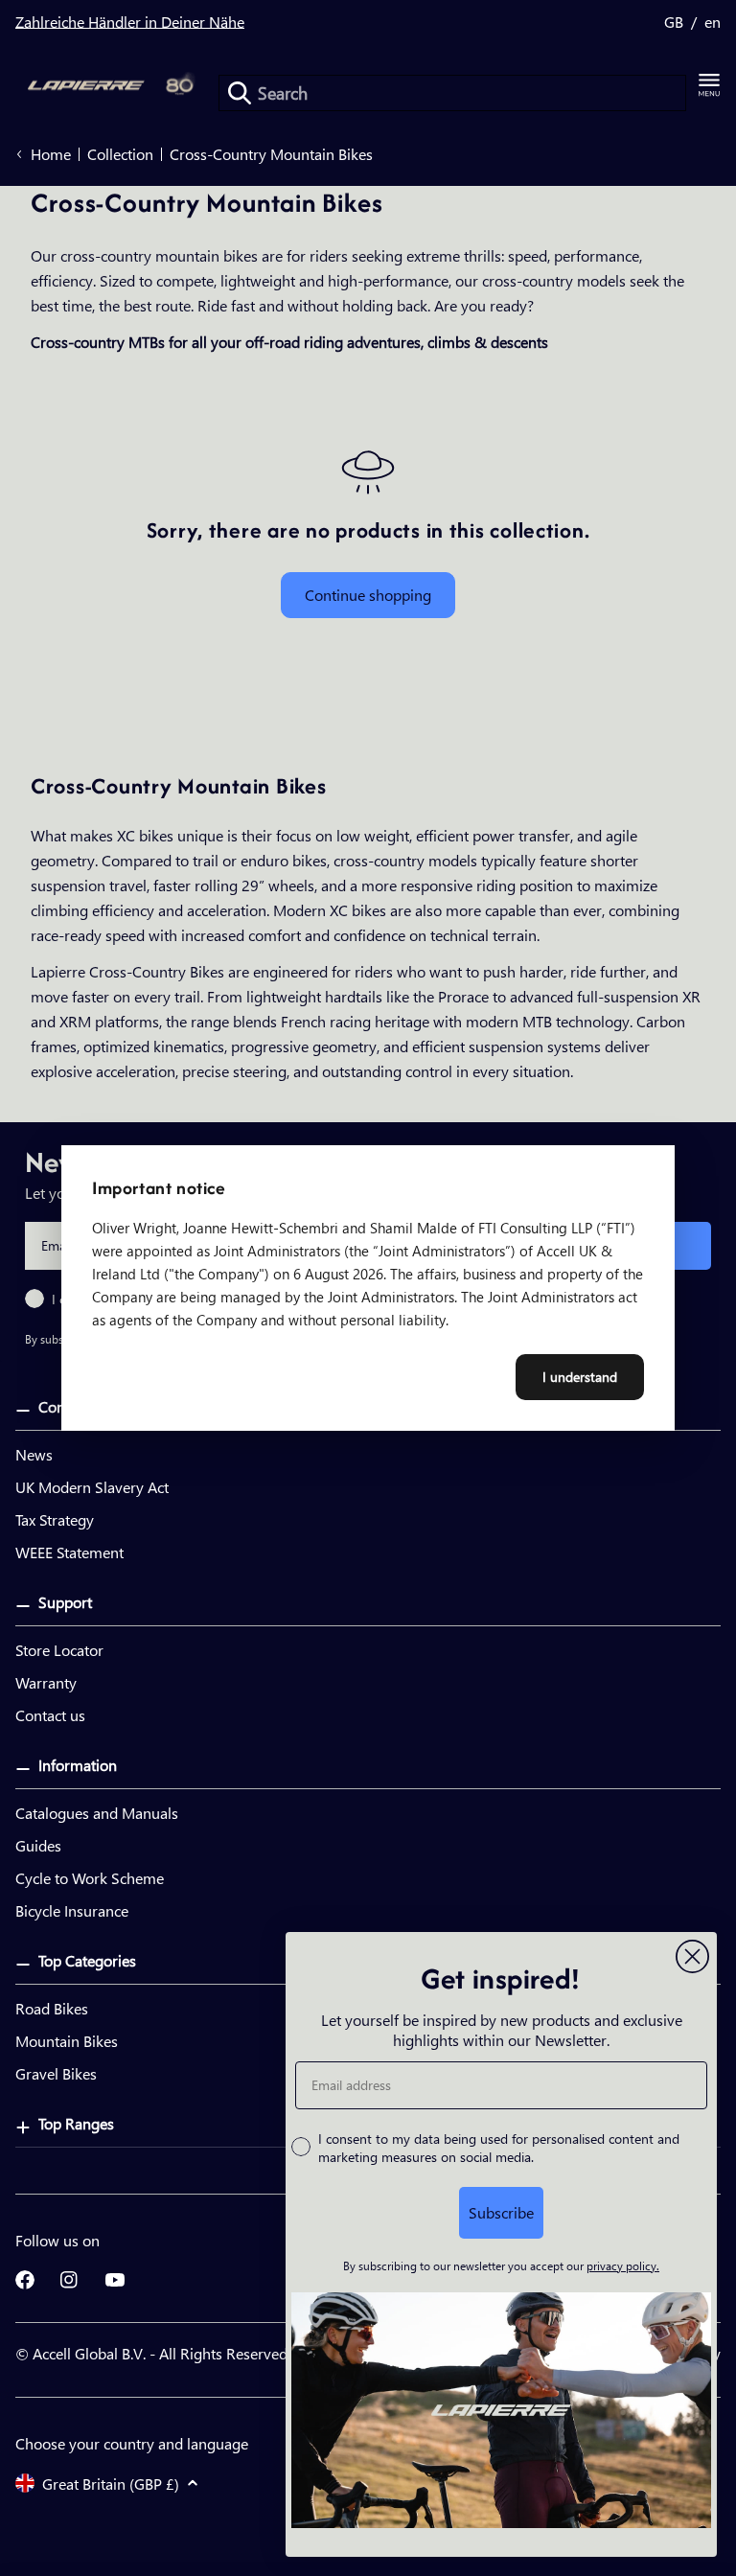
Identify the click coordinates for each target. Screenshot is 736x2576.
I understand (580, 1377)
